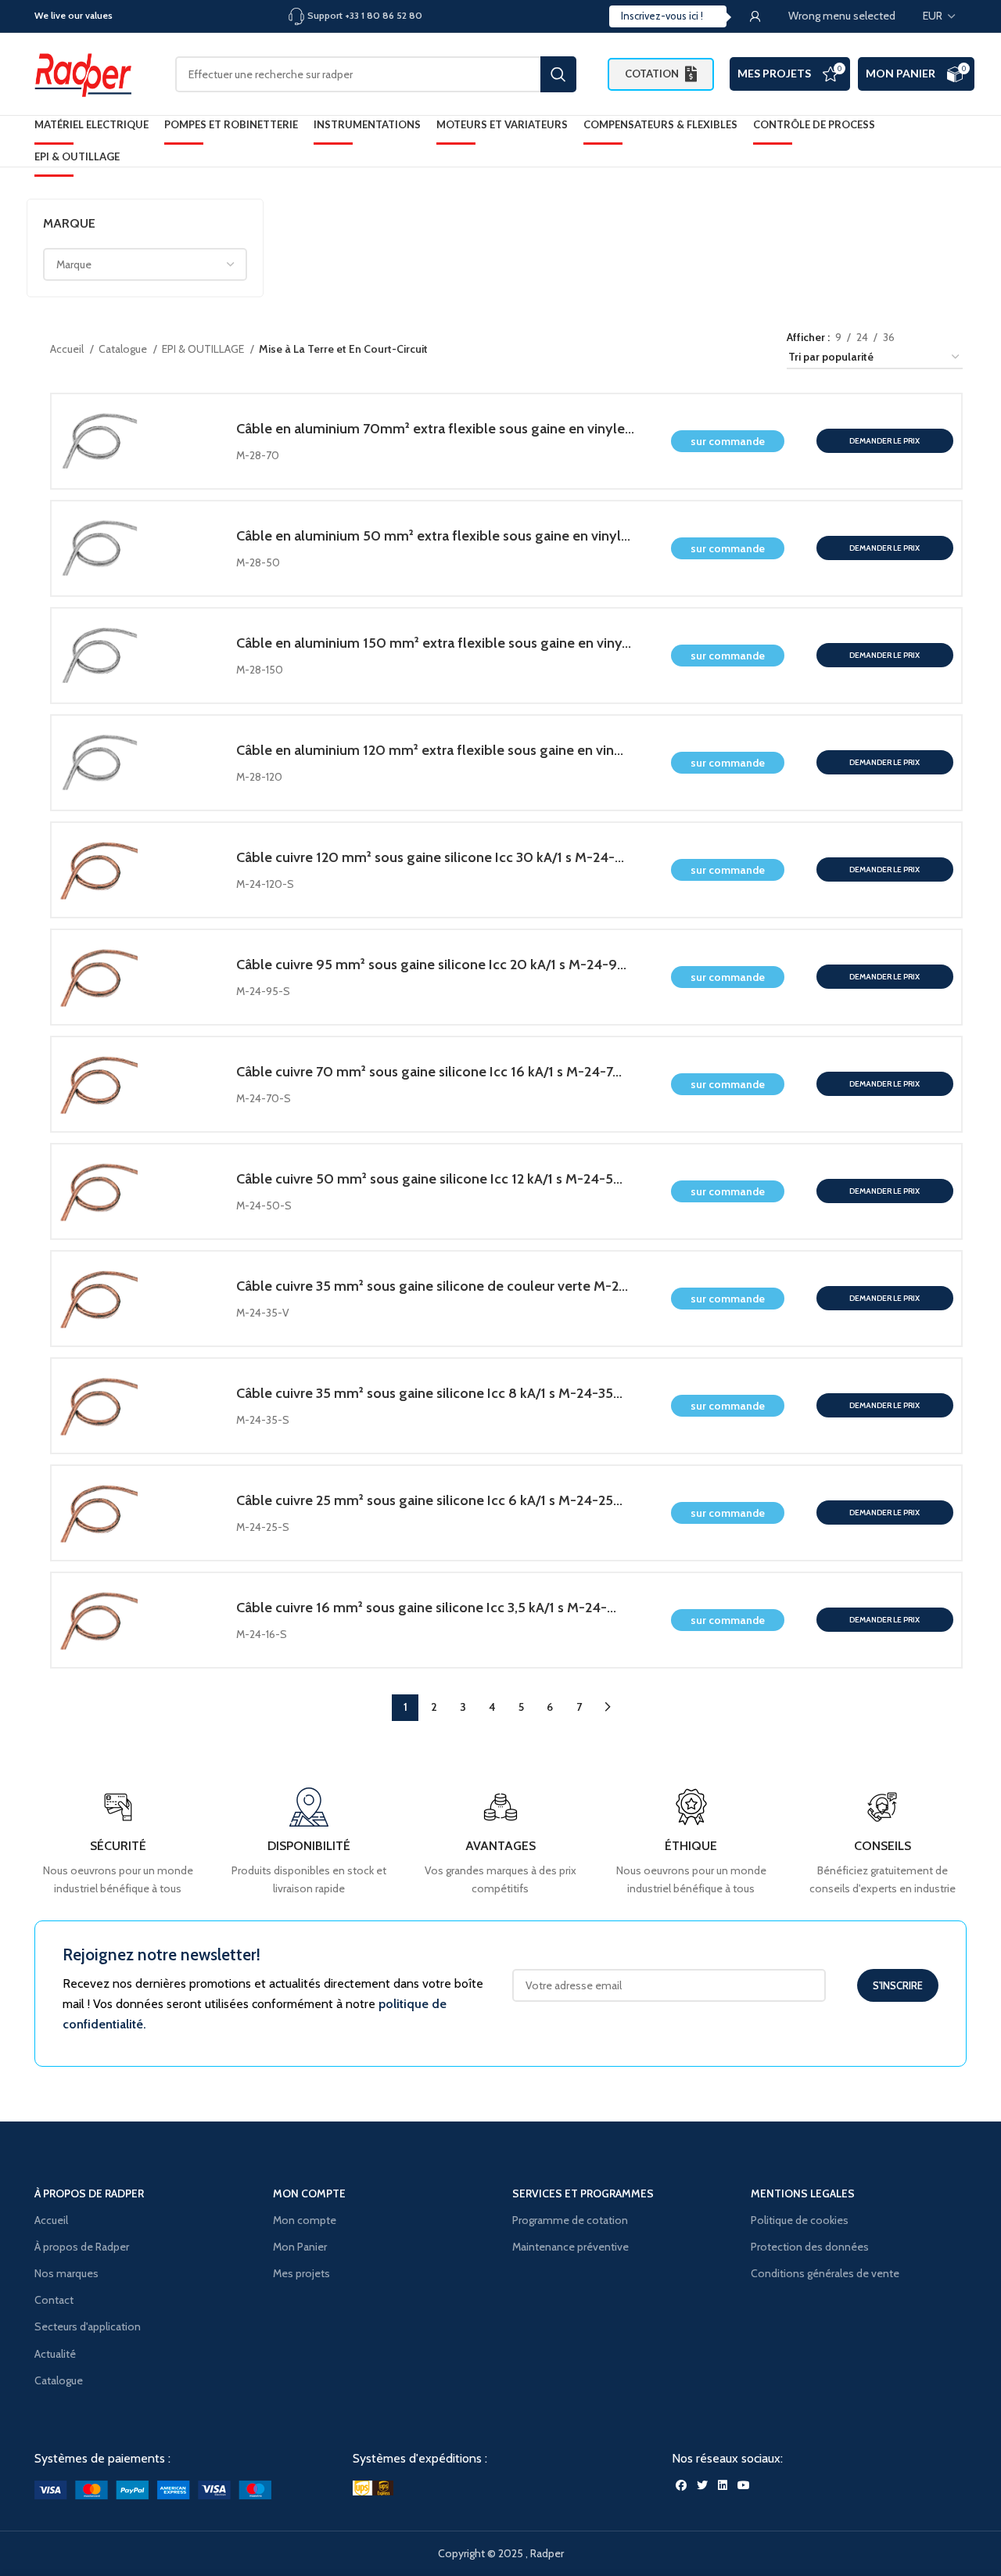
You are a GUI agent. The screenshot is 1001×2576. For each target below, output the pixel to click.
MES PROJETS (774, 73)
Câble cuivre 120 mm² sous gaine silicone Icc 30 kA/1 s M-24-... (430, 857)
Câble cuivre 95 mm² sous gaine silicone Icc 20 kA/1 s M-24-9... (431, 964)
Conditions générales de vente (825, 2273)
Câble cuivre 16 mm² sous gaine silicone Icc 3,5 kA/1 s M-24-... (426, 1607)
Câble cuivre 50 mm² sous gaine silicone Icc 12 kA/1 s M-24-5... (429, 1178)
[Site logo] (89, 73)
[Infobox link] (883, 1843)
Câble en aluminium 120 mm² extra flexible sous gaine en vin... (430, 750)
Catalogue (124, 349)
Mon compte (305, 2220)
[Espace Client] (755, 16)
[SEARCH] (558, 74)
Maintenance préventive (570, 2247)
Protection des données (810, 2247)
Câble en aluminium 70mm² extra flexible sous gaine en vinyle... (435, 428)
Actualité (55, 2354)
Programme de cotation (570, 2220)
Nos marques (66, 2273)
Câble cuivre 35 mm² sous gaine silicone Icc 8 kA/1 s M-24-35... (429, 1393)
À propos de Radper (82, 2247)
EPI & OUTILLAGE (204, 349)
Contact (54, 2300)
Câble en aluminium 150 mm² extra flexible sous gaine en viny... (434, 643)
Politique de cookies (800, 2220)
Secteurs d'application (88, 2326)
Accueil (68, 349)
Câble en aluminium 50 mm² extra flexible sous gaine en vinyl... (433, 535)
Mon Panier (901, 73)
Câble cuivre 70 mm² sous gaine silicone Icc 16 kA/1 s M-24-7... (429, 1071)
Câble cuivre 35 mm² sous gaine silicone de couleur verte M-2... (432, 1286)
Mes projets (301, 2273)
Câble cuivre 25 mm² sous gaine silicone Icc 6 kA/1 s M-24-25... (429, 1500)
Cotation (652, 74)
